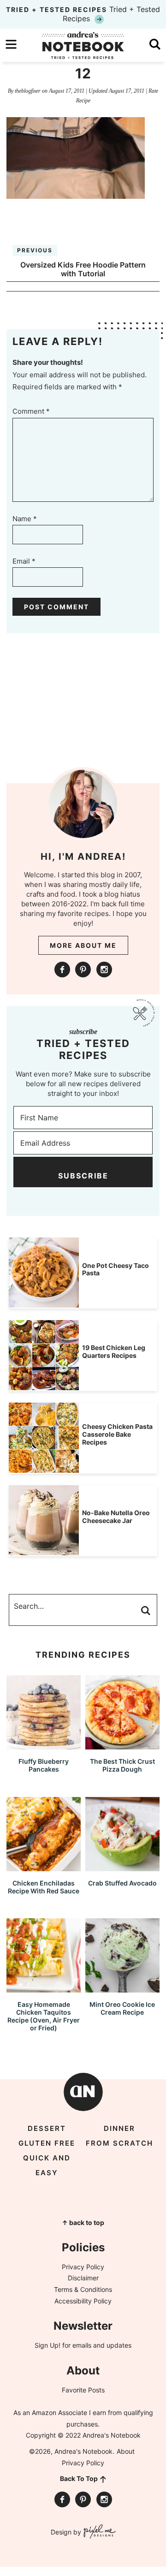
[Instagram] (104, 970)
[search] (155, 44)
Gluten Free (47, 2143)
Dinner (119, 2128)
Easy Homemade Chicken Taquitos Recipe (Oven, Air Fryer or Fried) (44, 2016)
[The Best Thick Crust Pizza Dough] (122, 1745)
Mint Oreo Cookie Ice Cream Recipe (122, 2008)
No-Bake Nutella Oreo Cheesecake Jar (116, 1517)
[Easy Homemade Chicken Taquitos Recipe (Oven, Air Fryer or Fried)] (44, 1988)
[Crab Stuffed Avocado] (122, 1867)
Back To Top (79, 2478)
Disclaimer (83, 2278)
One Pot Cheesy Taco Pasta (116, 1269)
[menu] (11, 44)
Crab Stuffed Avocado (122, 1883)
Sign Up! (47, 2345)
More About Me (83, 945)
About (126, 2451)
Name (25, 519)
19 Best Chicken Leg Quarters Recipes (114, 1351)
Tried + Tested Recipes (83, 14)
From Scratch (119, 2143)
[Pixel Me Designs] (98, 2532)
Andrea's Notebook (83, 45)
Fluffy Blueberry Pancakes (44, 1765)
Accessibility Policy (83, 2301)
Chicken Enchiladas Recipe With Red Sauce (44, 1887)
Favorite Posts (83, 2390)
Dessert (47, 2128)
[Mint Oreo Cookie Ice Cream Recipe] (122, 1988)
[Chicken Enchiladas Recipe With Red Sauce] (44, 1867)
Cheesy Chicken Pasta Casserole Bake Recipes (117, 1434)
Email (24, 561)
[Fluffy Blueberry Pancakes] (44, 1745)
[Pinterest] (83, 970)
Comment (31, 411)
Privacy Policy (83, 2267)
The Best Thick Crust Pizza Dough (122, 1765)
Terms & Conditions (83, 2289)
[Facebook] (62, 970)
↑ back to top (83, 2222)
